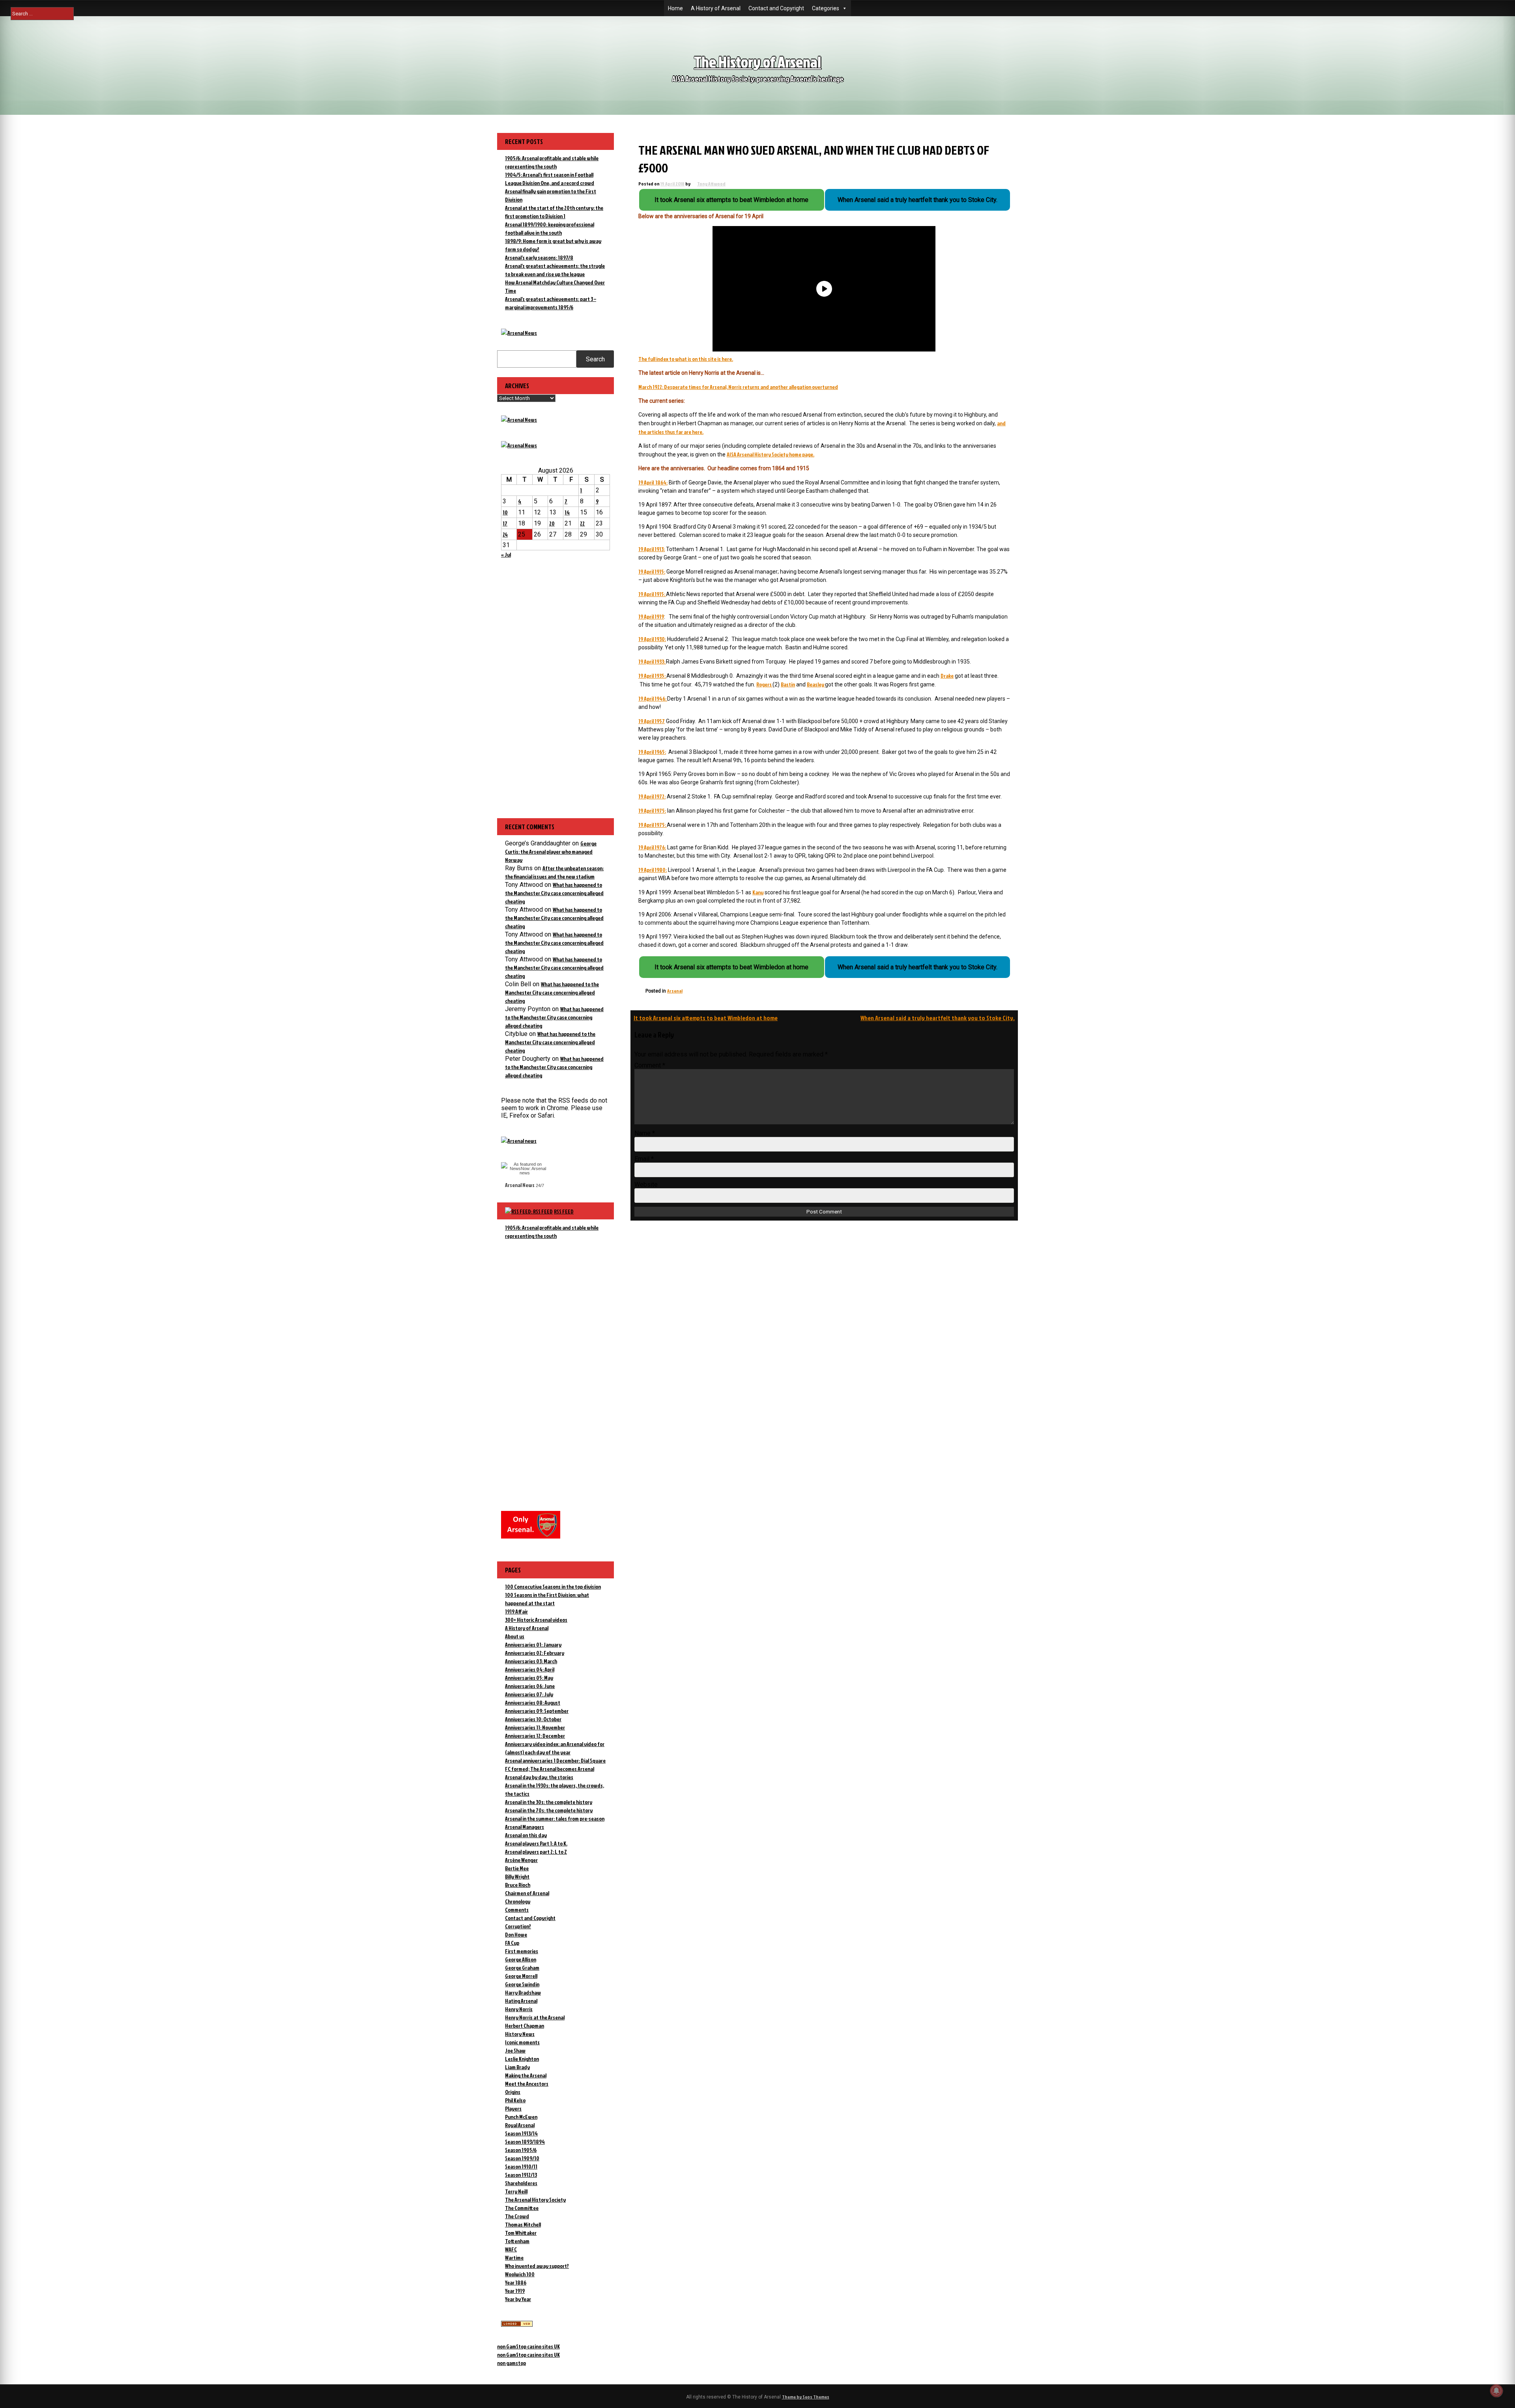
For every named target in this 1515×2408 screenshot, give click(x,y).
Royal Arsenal (520, 2125)
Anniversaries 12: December (535, 1736)
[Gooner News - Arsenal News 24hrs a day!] (519, 445)
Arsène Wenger (521, 1860)
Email (644, 1159)
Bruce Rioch (518, 1885)
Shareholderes (521, 2183)
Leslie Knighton (522, 2059)
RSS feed (564, 1211)
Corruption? (518, 1926)
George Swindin (522, 1984)
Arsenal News (520, 1185)
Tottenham (517, 2241)
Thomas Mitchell (523, 2224)
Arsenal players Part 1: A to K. (536, 1843)
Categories (826, 8)
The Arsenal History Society (535, 2200)
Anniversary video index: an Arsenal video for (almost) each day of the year (555, 1748)
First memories (522, 1951)
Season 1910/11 (521, 2166)
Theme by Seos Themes (806, 2397)
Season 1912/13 (521, 2175)
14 (567, 512)
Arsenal (675, 991)
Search (595, 359)
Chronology (518, 1901)
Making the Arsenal (526, 2075)
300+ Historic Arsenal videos (536, 1620)
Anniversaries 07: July (529, 1694)
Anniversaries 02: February (535, 1653)
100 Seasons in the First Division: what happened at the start (547, 1599)
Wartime (514, 2257)
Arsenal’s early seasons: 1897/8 (539, 257)
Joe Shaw (515, 2050)
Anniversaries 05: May (529, 1678)
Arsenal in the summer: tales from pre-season (555, 1818)
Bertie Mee (517, 1868)
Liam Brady (517, 2067)
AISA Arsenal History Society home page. (771, 454)
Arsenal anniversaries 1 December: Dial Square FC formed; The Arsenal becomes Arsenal (555, 1765)
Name (645, 1133)
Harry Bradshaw (523, 1992)
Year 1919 (515, 2291)
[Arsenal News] (519, 333)
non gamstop (512, 2363)
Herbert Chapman (525, 2026)
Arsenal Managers (525, 1827)
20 (552, 523)
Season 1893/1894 (525, 2142)
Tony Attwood (711, 184)
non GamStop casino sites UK (528, 2346)
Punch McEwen (521, 2117)
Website (646, 1184)
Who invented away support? (537, 2266)
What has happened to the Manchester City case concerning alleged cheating (554, 893)
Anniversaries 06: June (530, 1686)
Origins (513, 2092)
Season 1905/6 (521, 2150)
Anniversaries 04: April (530, 1669)
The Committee (522, 2208)
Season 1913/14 (521, 2133)
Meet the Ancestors (527, 2084)
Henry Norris (519, 2009)
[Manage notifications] (1496, 2391)
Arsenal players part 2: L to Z (536, 1852)
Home (675, 8)
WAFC (511, 2249)
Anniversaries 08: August (533, 1702)
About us (515, 1636)
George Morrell (521, 1976)
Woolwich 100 (520, 2274)
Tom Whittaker (521, 2233)
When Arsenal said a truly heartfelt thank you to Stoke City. (938, 1018)
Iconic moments (522, 2042)
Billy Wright (517, 1876)
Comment (650, 1065)
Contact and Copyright (776, 8)
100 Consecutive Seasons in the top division (553, 1586)
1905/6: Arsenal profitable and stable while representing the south (552, 1232)
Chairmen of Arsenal (527, 1893)
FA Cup (512, 1943)
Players (513, 2108)
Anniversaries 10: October (533, 1719)
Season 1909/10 (522, 2158)
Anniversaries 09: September (537, 1711)
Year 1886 (516, 2282)
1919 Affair (516, 1611)
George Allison (521, 1959)
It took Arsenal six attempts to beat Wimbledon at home (706, 1018)
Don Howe (516, 1934)
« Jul (506, 554)
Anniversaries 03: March (531, 1661)
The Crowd (517, 2216)
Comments (517, 1910)
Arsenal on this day (526, 1835)
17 (505, 523)
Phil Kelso (515, 2100)
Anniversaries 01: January (533, 1644)
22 (582, 523)
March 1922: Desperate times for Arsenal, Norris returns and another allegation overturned (738, 387)
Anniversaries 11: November (535, 1727)
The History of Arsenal (757, 62)
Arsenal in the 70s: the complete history (549, 1810)
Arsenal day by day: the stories (539, 1777)
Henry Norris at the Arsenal (535, 2017)
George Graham (522, 1968)
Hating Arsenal (521, 2001)
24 (505, 534)
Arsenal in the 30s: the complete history (549, 1802)
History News (520, 2034)
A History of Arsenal (716, 8)
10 (505, 512)
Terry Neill (516, 2191)
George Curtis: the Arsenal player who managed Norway (551, 852)
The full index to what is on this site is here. (686, 359)
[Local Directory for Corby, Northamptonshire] (517, 2325)
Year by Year (518, 2299)
